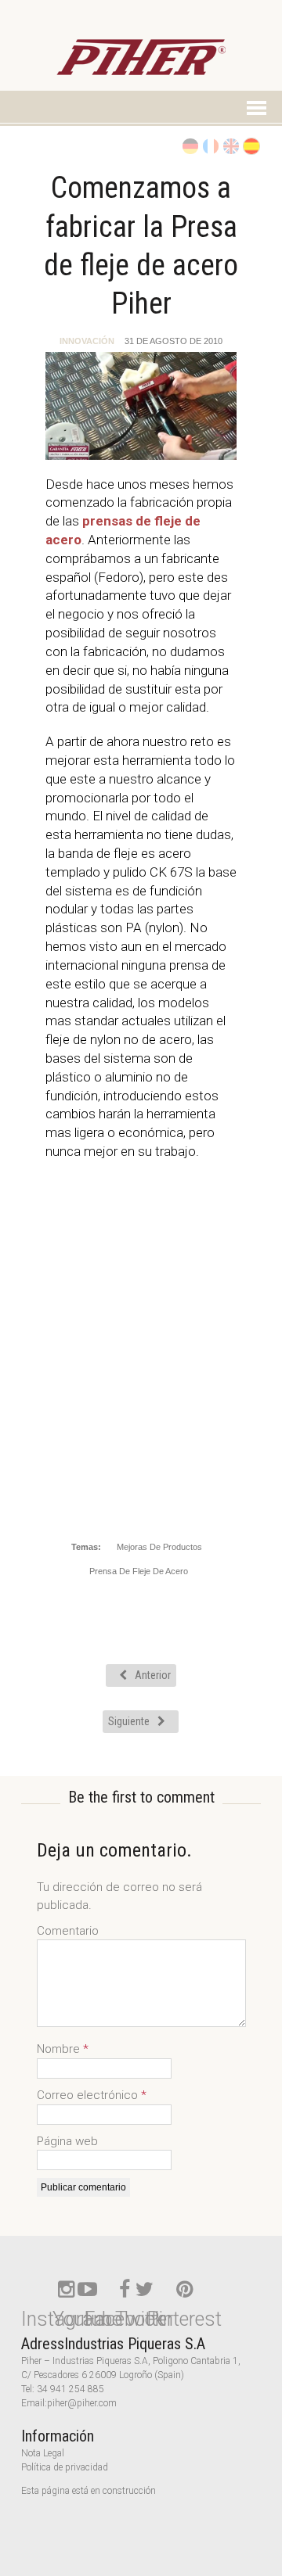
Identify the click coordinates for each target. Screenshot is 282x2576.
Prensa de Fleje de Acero (139, 1571)
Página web (67, 2141)
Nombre (60, 2049)
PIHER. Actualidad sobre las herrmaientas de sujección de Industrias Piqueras (141, 65)
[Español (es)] (251, 145)
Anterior (153, 1675)
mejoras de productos (159, 1547)
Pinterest (184, 2319)
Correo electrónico (89, 2095)
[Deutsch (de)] (190, 145)
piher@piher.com (82, 2403)
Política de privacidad (65, 2467)
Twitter (144, 2319)
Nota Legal (43, 2453)
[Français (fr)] (210, 145)
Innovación (87, 341)
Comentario (68, 1931)
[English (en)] (230, 145)
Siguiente (129, 1721)
